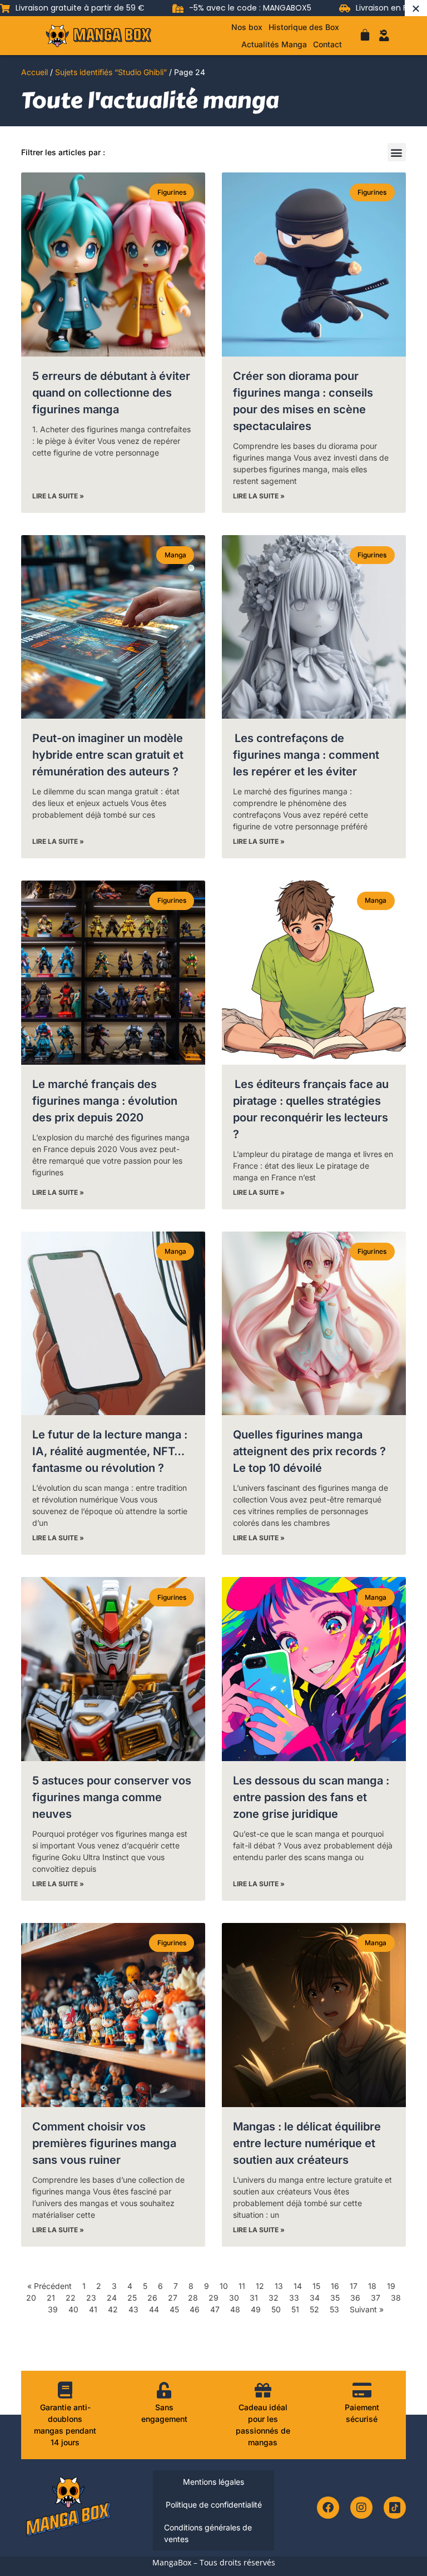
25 (132, 2298)
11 (242, 2286)
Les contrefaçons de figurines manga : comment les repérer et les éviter (306, 755)
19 (391, 2286)
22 (71, 2298)
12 (260, 2286)
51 (295, 2309)
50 (276, 2309)
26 (152, 2298)
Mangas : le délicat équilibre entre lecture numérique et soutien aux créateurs (307, 2143)
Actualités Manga (274, 44)
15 (316, 2286)
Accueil (34, 72)
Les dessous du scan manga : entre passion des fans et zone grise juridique (311, 1797)
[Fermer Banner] (416, 8)
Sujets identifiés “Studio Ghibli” (111, 72)
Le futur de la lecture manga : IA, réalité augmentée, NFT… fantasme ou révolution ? (110, 1451)
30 (234, 2298)
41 (93, 2309)
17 (354, 2286)
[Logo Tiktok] (395, 2508)
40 (73, 2309)
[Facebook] (328, 2508)
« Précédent (49, 2286)
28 (193, 2298)
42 (113, 2309)
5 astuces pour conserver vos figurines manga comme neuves (112, 1797)
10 (224, 2286)
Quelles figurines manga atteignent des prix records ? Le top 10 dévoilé (309, 1451)
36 (355, 2298)
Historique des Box (304, 27)
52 (314, 2309)
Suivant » (367, 2309)
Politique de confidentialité (214, 2505)
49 (256, 2309)
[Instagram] (361, 2508)
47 (215, 2309)
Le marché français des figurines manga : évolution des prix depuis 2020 (105, 1101)
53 (334, 2309)
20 (31, 2298)
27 (173, 2298)
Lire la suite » (58, 496)
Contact (327, 44)
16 (335, 2286)
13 (279, 2286)
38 (396, 2298)
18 (372, 2286)
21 (51, 2298)
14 (298, 2286)
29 (213, 2298)
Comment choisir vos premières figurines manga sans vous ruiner (104, 2143)
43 (133, 2309)
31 (254, 2298)
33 (294, 2298)
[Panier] (365, 35)
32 (274, 2298)
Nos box (247, 27)
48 (235, 2309)
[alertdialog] (213, 8)
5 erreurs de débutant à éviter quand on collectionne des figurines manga (111, 393)
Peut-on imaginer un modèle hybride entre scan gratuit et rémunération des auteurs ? (108, 755)
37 (376, 2298)
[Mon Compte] (384, 36)
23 (91, 2298)
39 (53, 2309)
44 (154, 2309)
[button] (397, 152)
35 (335, 2298)
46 (195, 2309)
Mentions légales (213, 2482)
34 (315, 2298)
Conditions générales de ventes (208, 2533)
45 (174, 2309)
